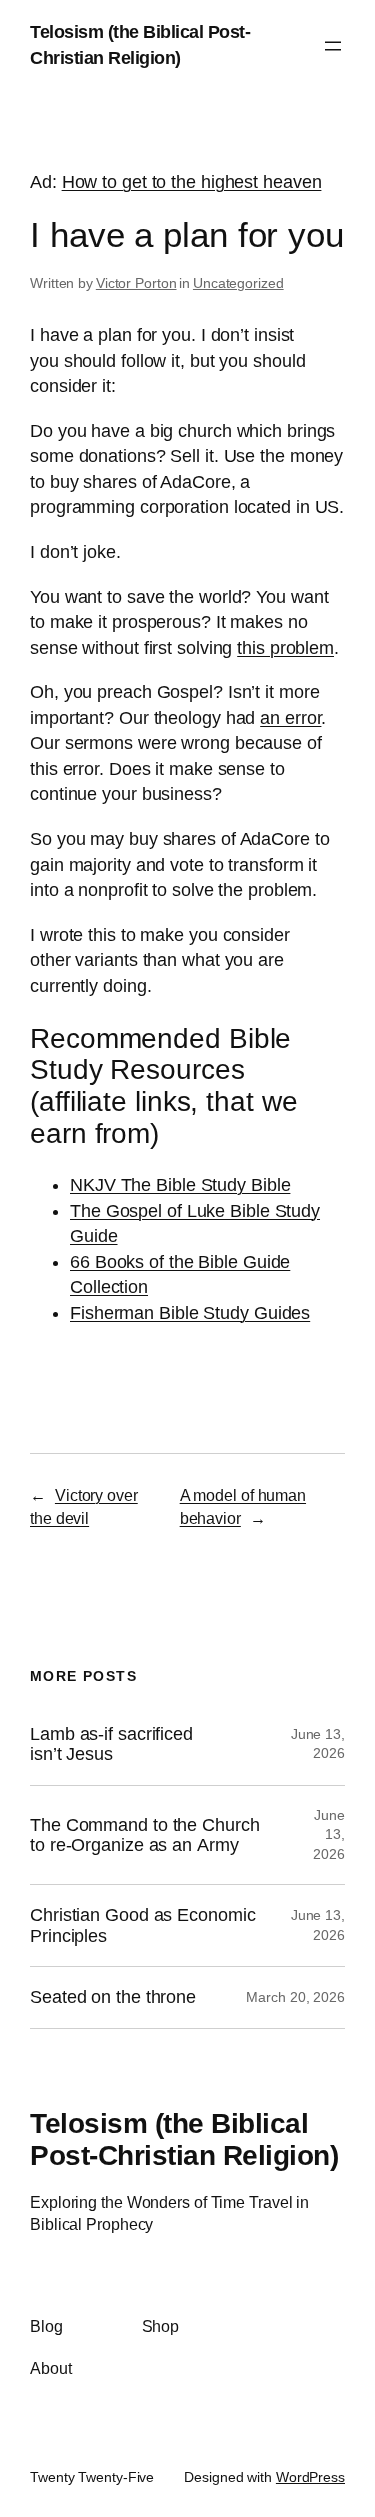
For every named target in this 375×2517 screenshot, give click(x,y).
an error (290, 718)
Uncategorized (238, 283)
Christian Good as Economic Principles (142, 1925)
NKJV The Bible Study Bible (180, 1185)
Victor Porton (136, 283)
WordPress (310, 2477)
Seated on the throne (113, 1997)
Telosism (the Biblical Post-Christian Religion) (184, 2139)
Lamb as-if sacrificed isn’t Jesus (111, 1744)
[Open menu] (333, 46)
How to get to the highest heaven (192, 182)
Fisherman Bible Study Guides (190, 1313)
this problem (285, 648)
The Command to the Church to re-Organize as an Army (145, 1835)
